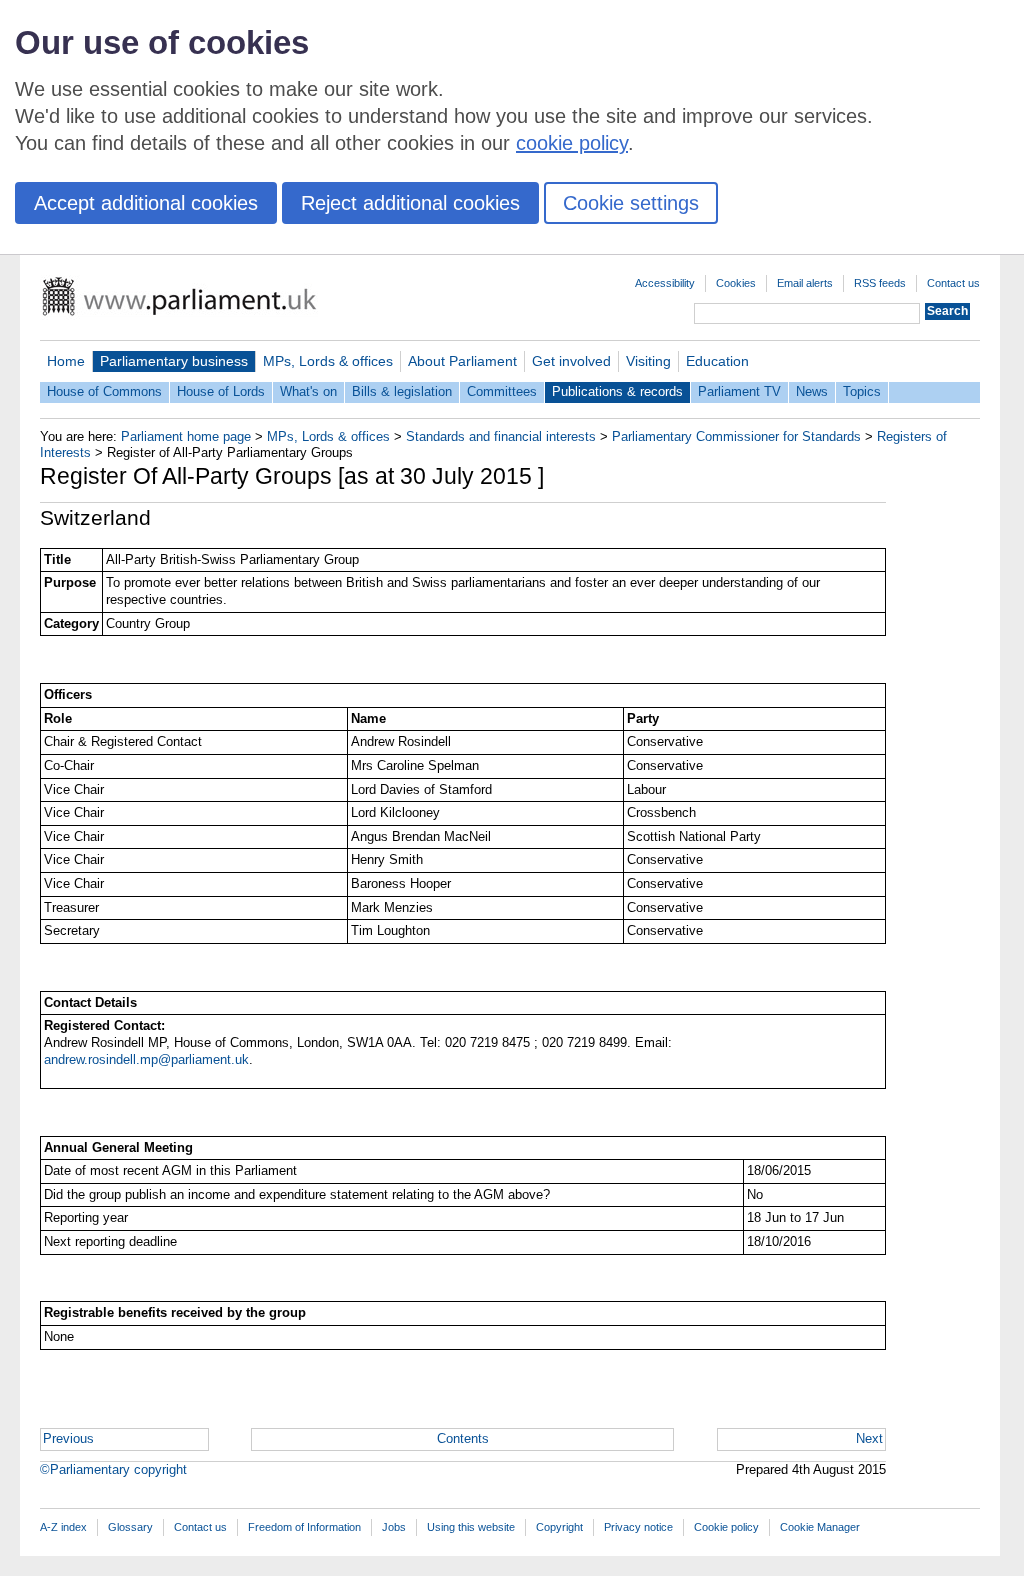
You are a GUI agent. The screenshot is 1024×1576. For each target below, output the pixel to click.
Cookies (736, 283)
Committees (502, 391)
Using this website (471, 1527)
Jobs (394, 1527)
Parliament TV (739, 391)
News (812, 391)
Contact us (953, 283)
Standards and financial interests (501, 436)
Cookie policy (726, 1527)
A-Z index (63, 1527)
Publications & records (617, 391)
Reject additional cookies (410, 203)
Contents (463, 1438)
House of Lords (221, 391)
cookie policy (572, 143)
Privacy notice (638, 1527)
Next (869, 1438)
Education (717, 361)
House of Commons (104, 391)
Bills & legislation (402, 391)
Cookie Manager (820, 1527)
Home (66, 361)
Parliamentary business (174, 361)
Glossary (130, 1527)
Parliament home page (186, 436)
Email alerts (805, 283)
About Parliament (462, 361)
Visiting (648, 361)
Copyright (559, 1527)
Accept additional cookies (146, 203)
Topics (862, 391)
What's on (308, 391)
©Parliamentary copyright (113, 1469)
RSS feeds (880, 283)
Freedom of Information (304, 1527)
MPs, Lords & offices (328, 361)
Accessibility (665, 283)
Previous (68, 1438)
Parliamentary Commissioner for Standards (736, 436)
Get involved (571, 361)
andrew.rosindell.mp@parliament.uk (146, 1059)
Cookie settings (631, 203)
